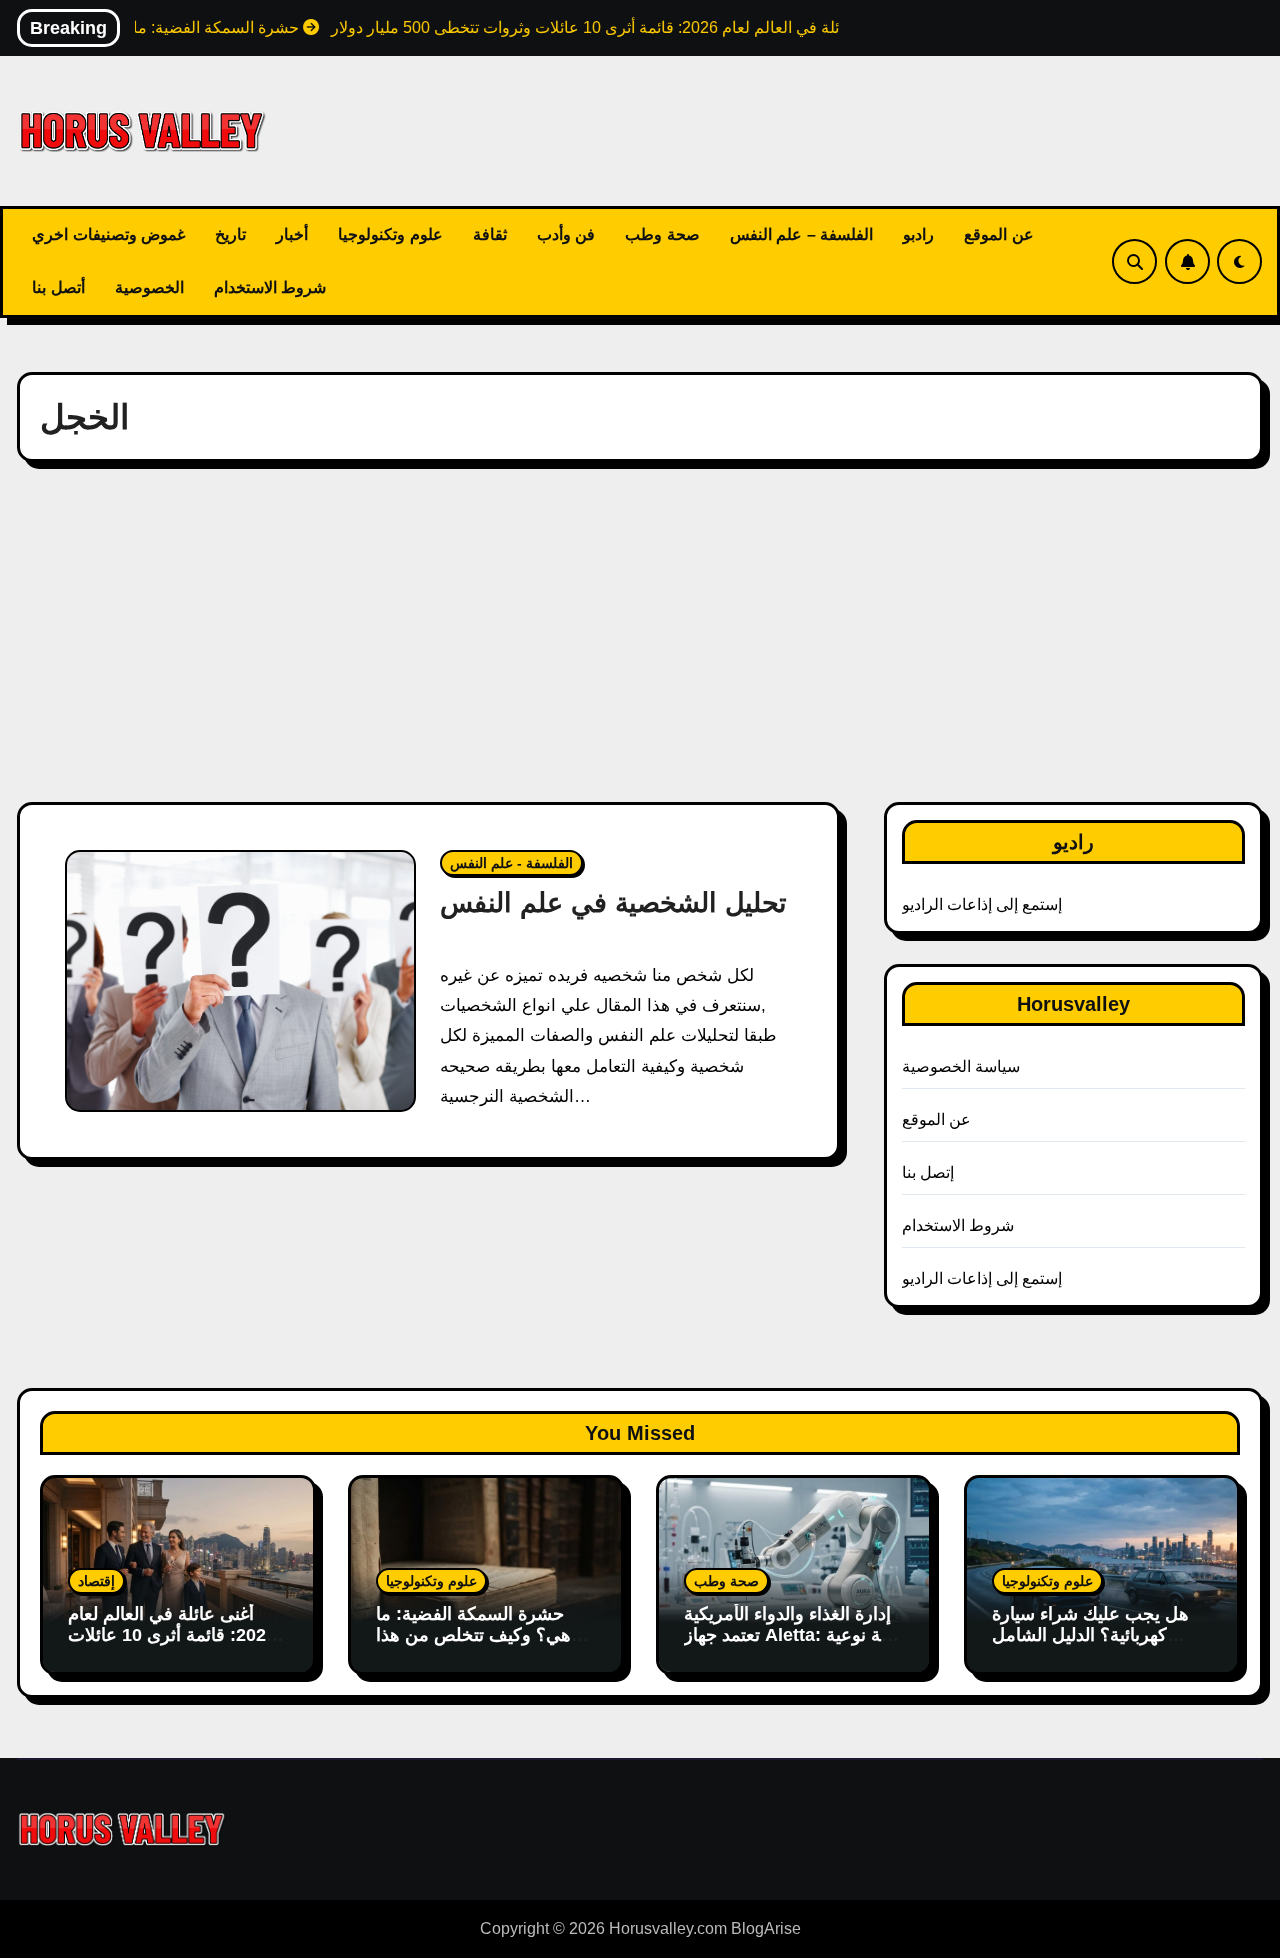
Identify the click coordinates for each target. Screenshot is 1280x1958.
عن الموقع (999, 234)
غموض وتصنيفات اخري (108, 234)
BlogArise (766, 1928)
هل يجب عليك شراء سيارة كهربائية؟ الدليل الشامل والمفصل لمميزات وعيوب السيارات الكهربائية (1090, 1646)
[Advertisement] (640, 632)
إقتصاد (96, 1581)
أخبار (292, 234)
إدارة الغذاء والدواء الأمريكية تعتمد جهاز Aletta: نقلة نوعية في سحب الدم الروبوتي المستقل (792, 1646)
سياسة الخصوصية (961, 1066)
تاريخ (230, 234)
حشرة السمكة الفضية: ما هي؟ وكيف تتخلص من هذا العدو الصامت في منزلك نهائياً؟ (473, 1646)
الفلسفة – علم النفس (802, 234)
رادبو (918, 234)
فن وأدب (566, 234)
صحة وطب (662, 234)
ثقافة (490, 234)
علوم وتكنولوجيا (390, 234)
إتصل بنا (928, 1172)
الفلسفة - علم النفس (511, 863)
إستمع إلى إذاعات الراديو (982, 904)
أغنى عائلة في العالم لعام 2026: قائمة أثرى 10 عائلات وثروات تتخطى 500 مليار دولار (172, 1646)
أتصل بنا (58, 287)
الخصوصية (149, 287)
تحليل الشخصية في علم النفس (613, 903)
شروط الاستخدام (270, 287)
